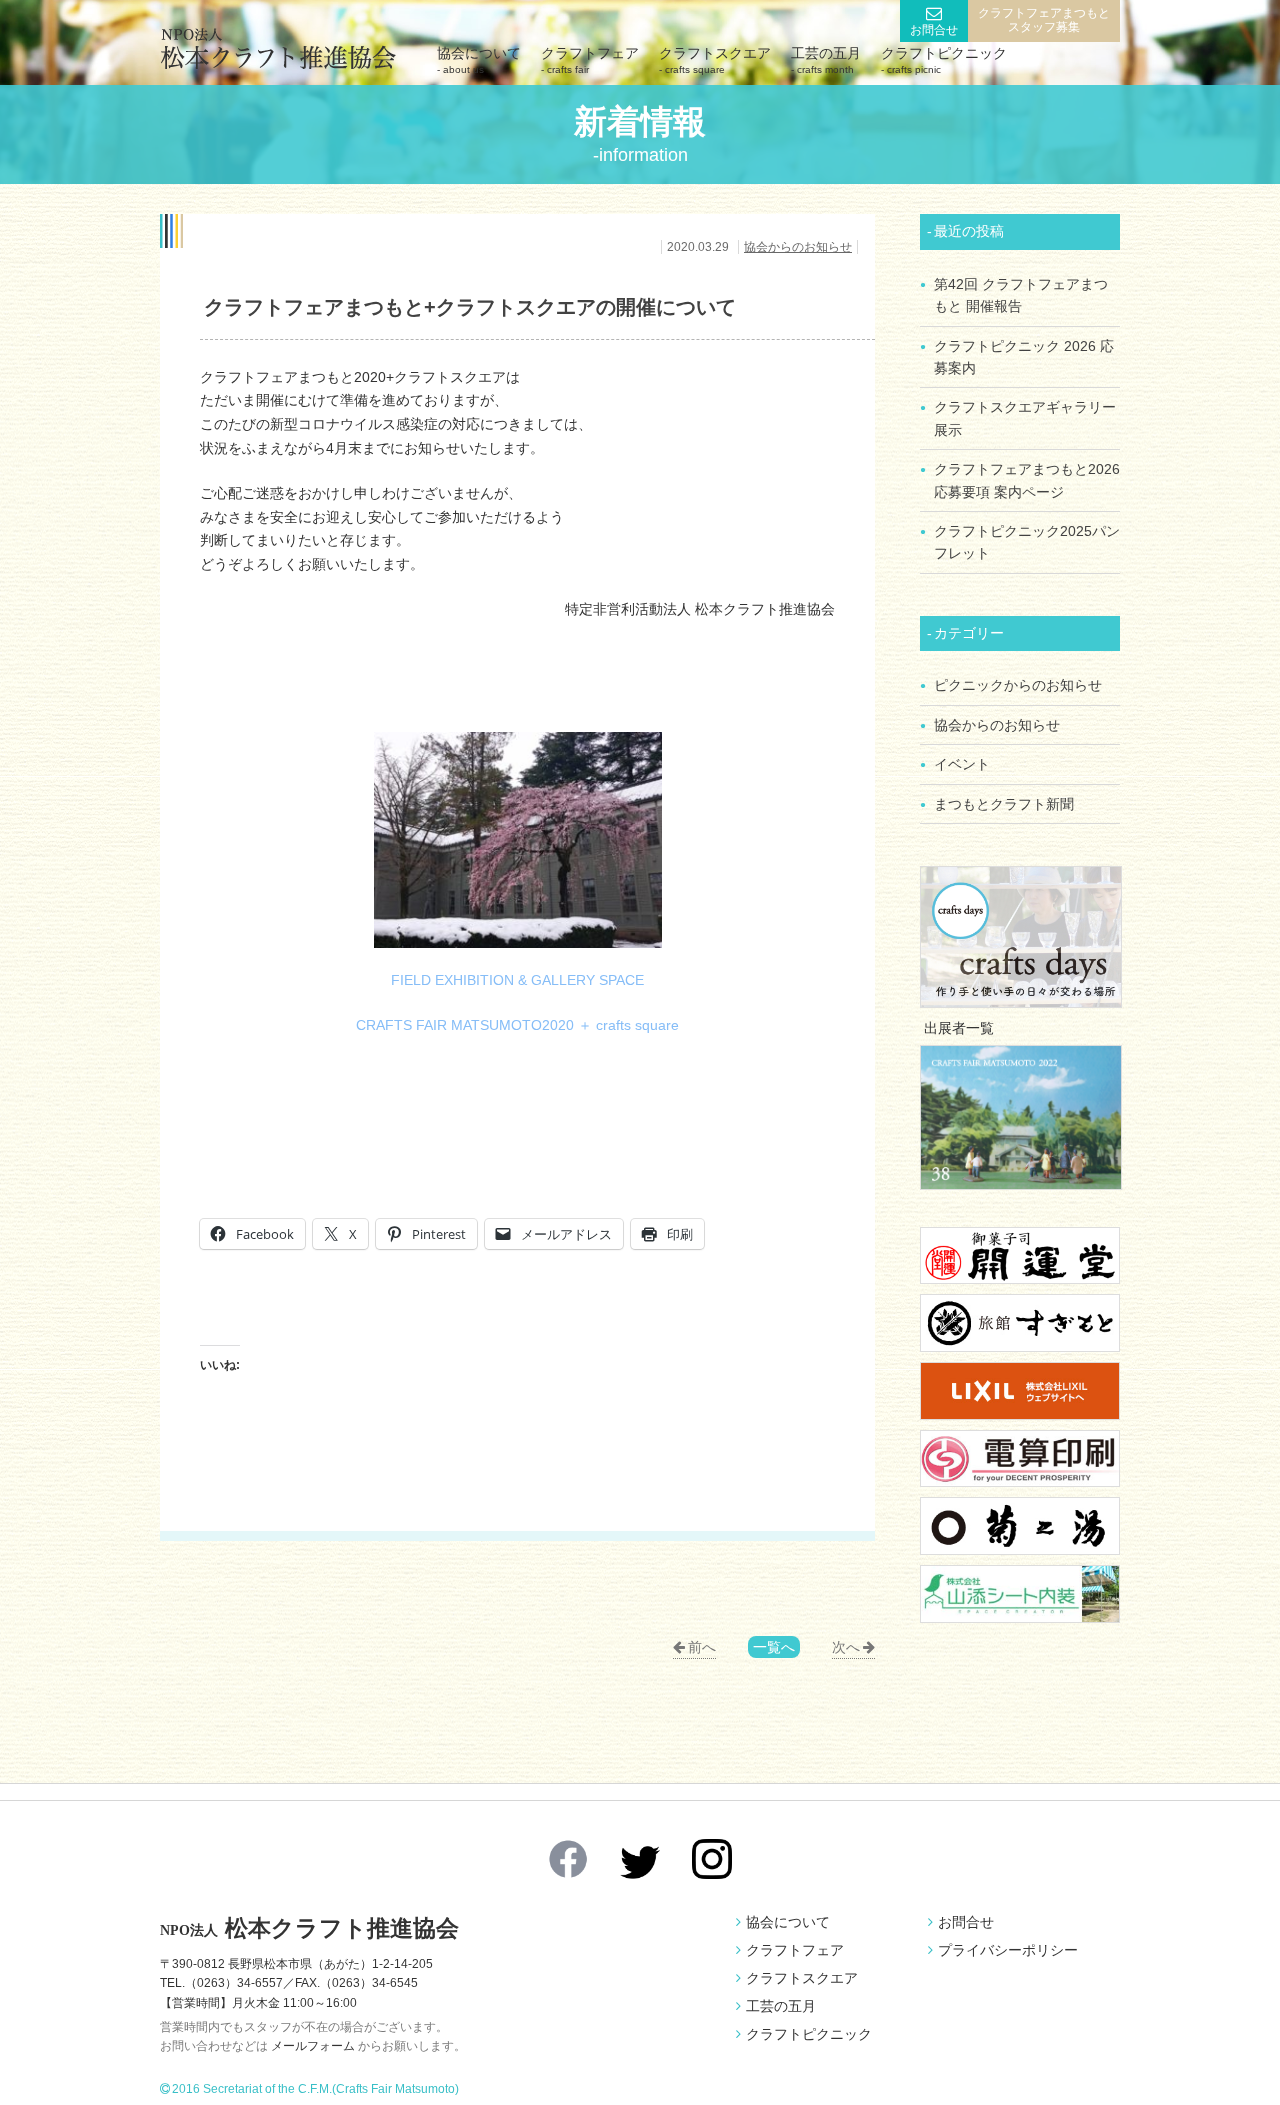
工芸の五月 (826, 60)
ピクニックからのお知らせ (1018, 685)
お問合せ (934, 30)
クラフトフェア (590, 60)
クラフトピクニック (944, 60)
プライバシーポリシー (1008, 1950)
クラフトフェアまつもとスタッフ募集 (1044, 20)
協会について (479, 60)
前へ (702, 1647)
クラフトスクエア (715, 60)
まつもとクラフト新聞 (1004, 804)
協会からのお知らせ (798, 247)
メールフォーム (313, 2046)
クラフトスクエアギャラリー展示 (1025, 418)
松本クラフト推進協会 (309, 1928)
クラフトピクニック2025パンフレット (1027, 542)
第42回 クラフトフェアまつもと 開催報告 (1021, 295)
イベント (962, 764)
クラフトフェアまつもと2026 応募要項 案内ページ (1027, 480)
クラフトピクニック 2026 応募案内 (1024, 357)
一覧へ (774, 1647)
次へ (846, 1647)
